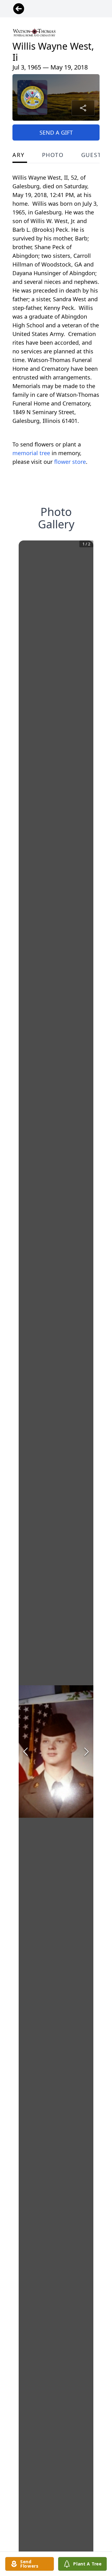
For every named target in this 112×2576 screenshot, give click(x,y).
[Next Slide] (86, 1752)
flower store (70, 462)
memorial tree (31, 453)
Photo (53, 155)
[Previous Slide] (26, 1752)
